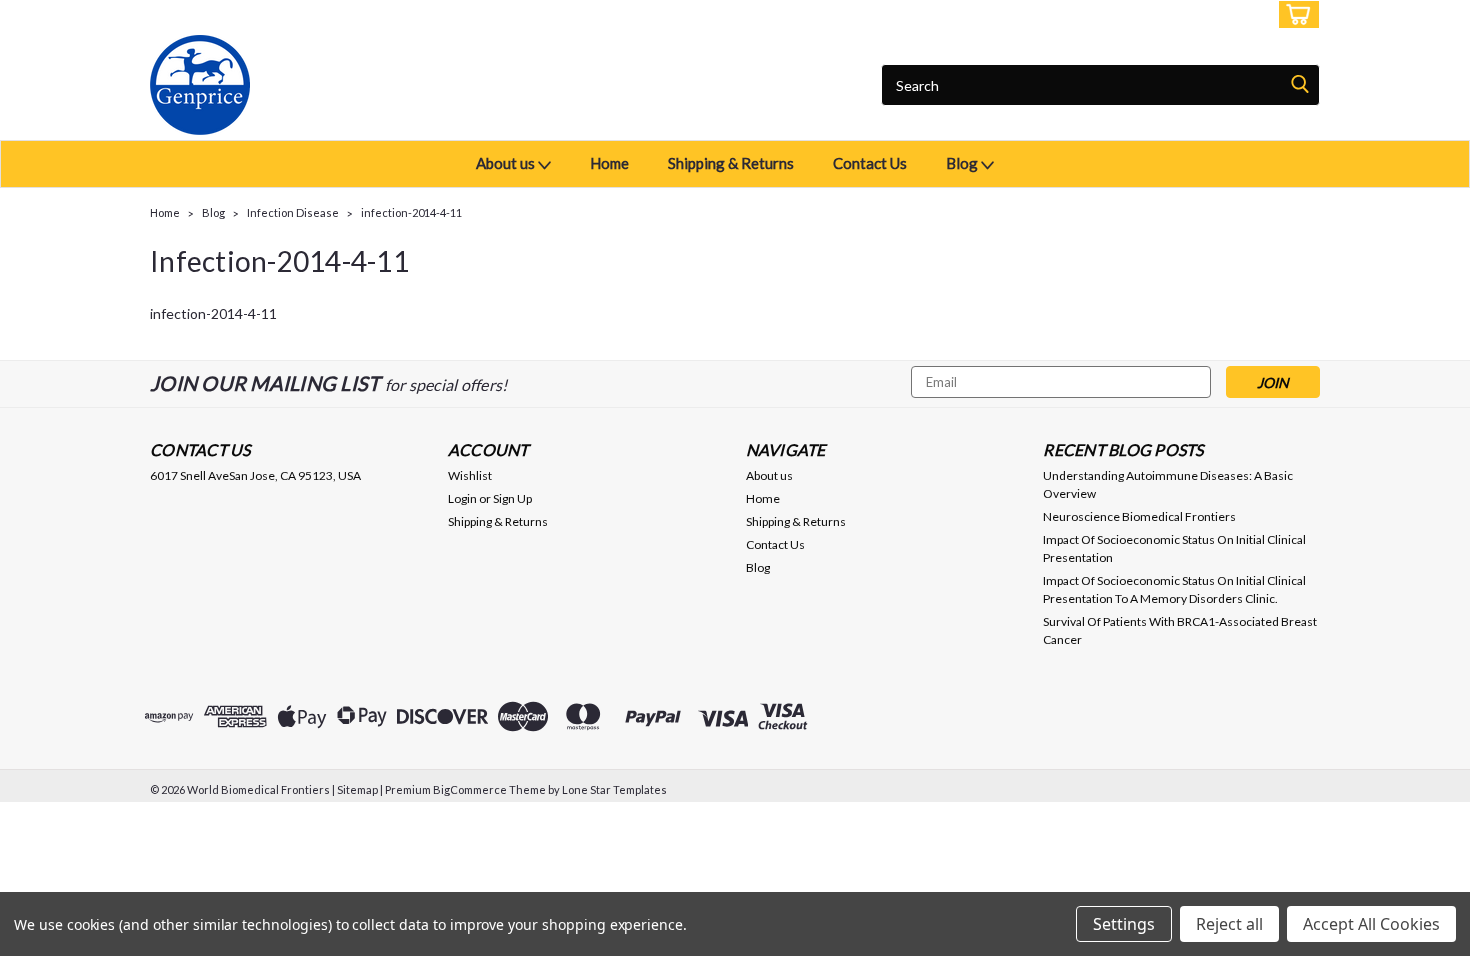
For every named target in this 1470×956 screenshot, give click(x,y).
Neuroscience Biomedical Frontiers (1139, 516)
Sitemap (357, 789)
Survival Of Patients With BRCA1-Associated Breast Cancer (1180, 630)
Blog (963, 163)
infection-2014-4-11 (411, 212)
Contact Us (870, 163)
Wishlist (470, 475)
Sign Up (1235, 14)
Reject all (1229, 924)
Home (609, 163)
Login (1171, 14)
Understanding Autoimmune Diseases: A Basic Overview (1168, 484)
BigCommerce (470, 789)
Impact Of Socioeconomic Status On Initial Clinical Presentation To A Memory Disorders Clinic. (1174, 589)
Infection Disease (293, 212)
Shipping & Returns (731, 163)
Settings (1124, 924)
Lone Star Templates (614, 789)
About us (507, 163)
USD (284, 14)
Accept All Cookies (1371, 924)
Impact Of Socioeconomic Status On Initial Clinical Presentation (1174, 548)
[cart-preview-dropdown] (1294, 14)
